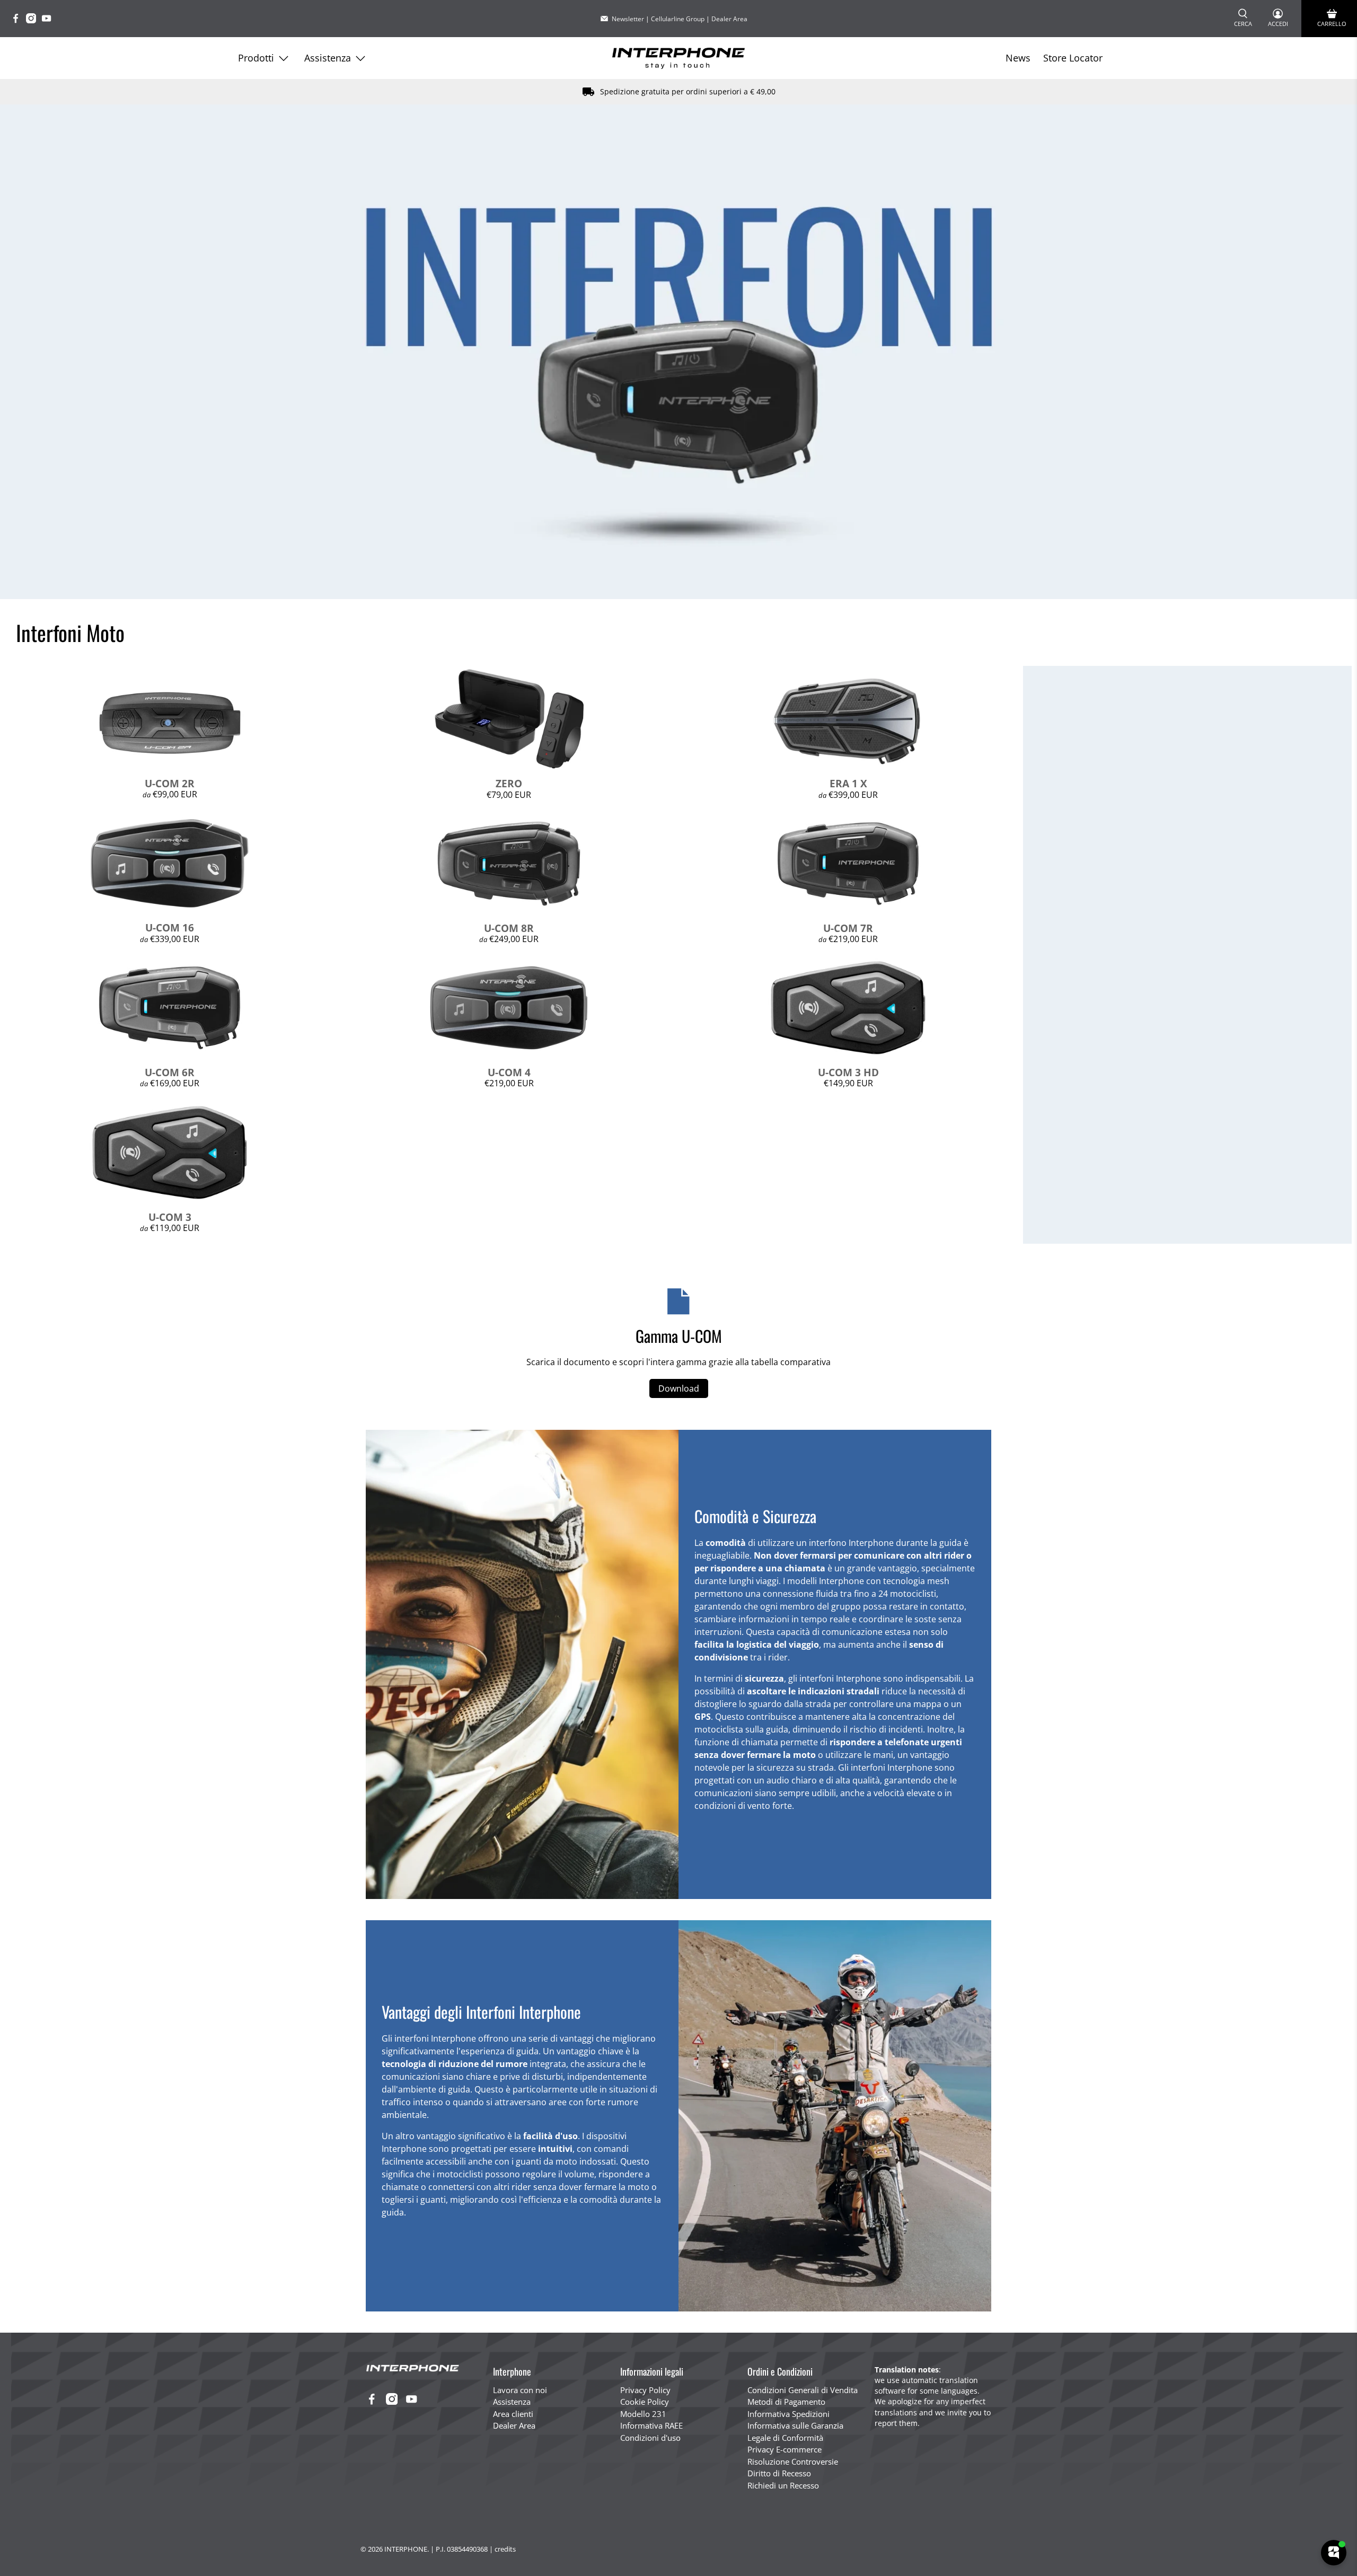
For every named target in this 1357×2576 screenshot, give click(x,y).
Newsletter (628, 19)
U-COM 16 (170, 927)
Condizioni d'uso (650, 2438)
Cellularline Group (678, 19)
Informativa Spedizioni (788, 2414)
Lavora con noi (520, 2390)
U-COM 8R (509, 928)
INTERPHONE (406, 2549)
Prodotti (256, 58)
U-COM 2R (170, 783)
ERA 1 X (848, 783)
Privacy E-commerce (785, 2449)
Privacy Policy (645, 2390)
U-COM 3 (170, 1217)
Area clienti (513, 2414)
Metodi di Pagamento (786, 2402)
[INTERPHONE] (678, 58)
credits (505, 2549)
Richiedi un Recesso (783, 2485)
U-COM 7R (848, 928)
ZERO (509, 783)
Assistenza (328, 58)
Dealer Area (729, 19)
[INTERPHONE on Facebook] (18, 20)
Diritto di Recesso (779, 2473)
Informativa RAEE (651, 2425)
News (1018, 58)
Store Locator (1073, 58)
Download (679, 1388)
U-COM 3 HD (848, 1072)
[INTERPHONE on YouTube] (49, 20)
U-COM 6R (170, 1072)
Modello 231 (643, 2414)
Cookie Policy (645, 2402)
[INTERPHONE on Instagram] (34, 20)
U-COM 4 (509, 1072)
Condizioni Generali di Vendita (803, 2390)
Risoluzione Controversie (793, 2461)
